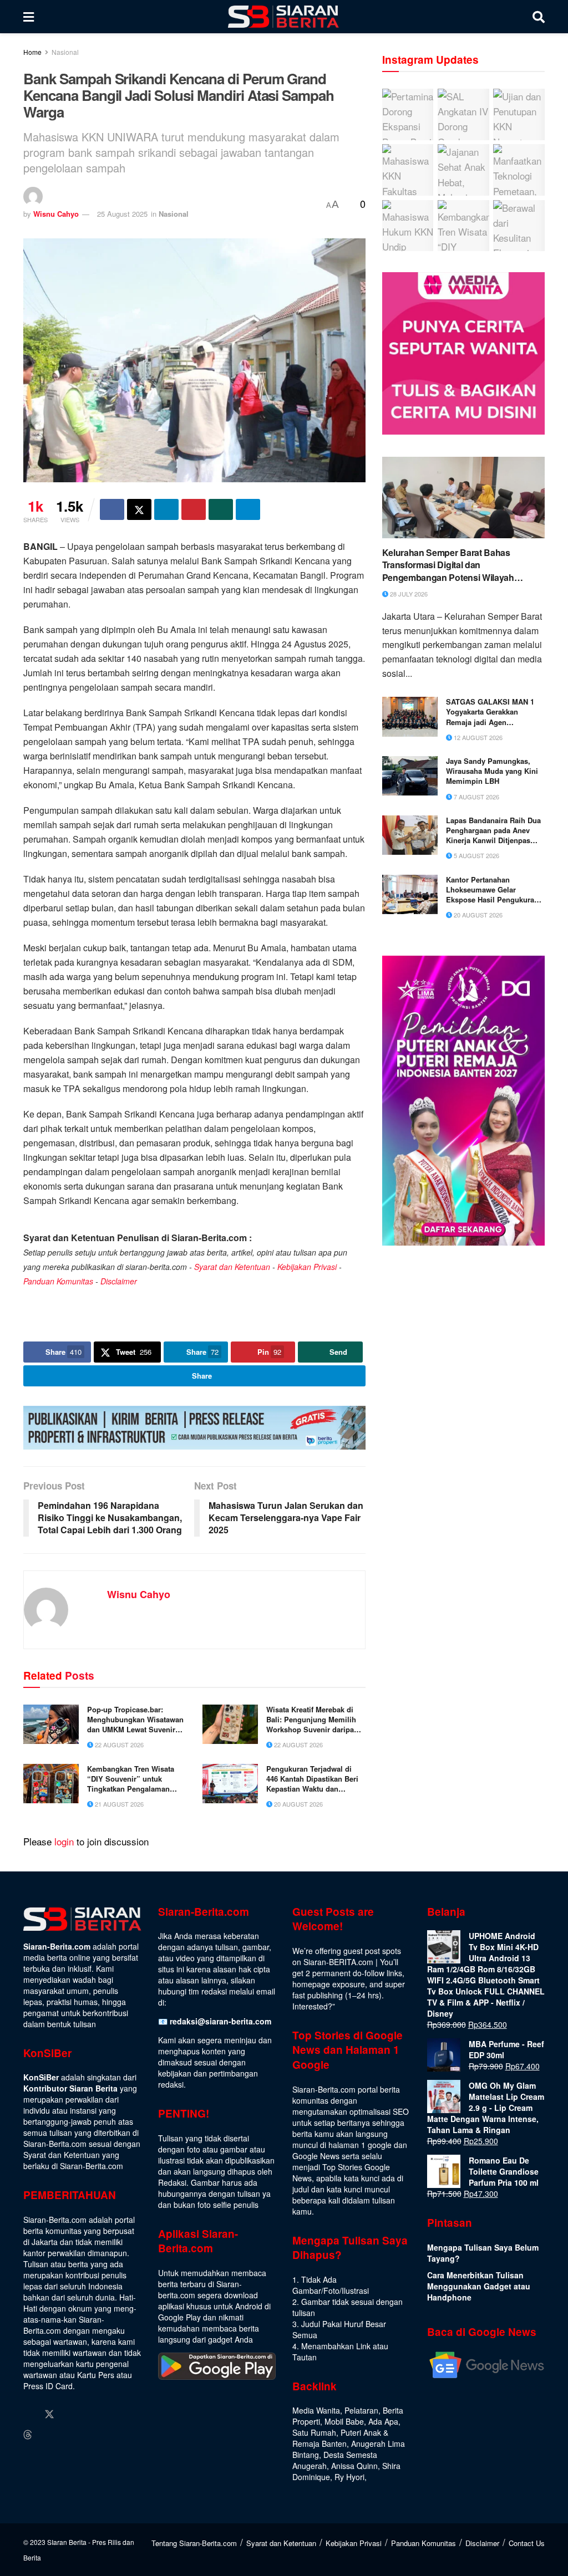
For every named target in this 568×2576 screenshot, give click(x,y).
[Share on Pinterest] (194, 509)
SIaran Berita (67, 2542)
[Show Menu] (29, 17)
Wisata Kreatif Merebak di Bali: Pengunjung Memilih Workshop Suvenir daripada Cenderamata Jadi (314, 1720)
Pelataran (361, 2410)
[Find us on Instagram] (70, 2414)
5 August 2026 (476, 855)
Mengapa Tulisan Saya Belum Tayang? (483, 2253)
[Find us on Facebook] (28, 2414)
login (64, 1841)
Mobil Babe (344, 2421)
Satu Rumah (314, 2432)
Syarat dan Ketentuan (232, 1267)
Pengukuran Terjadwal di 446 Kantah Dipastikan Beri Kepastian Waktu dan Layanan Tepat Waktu (312, 1779)
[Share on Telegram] (248, 509)
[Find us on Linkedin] (92, 2414)
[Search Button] (539, 17)
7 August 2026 (476, 797)
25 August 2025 (122, 214)
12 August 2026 (477, 737)
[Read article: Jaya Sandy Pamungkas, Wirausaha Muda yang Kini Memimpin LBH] (410, 776)
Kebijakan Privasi (307, 1267)
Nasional (65, 52)
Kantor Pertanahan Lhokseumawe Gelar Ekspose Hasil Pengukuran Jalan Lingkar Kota (492, 890)
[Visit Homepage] (283, 17)
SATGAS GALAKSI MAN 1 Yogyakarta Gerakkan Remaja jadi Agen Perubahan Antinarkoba (490, 712)
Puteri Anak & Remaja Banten (340, 2438)
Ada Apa (383, 2421)
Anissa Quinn (354, 2466)
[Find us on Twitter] (49, 2414)
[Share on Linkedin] (166, 509)
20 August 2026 (298, 1804)
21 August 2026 (118, 1804)
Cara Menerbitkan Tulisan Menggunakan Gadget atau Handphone (479, 2286)
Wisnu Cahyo (56, 214)
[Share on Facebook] (112, 509)
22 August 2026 (118, 1744)
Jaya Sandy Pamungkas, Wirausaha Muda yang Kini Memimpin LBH (492, 771)
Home (32, 52)
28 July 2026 (408, 594)
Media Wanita (316, 2410)
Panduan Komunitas (58, 1281)
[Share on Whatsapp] (221, 509)
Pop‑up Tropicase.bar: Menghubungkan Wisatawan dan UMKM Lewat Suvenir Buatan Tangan (135, 1720)
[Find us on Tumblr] (113, 2414)
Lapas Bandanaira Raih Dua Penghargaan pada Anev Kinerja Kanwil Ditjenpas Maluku (493, 831)
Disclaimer (119, 1281)
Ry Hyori (349, 2477)
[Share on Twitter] (139, 509)
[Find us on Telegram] (48, 2435)
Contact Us (527, 2543)
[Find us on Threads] (28, 2435)
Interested (310, 2006)
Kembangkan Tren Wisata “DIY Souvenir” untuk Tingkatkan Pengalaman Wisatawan (131, 1779)
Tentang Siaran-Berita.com (194, 2543)
